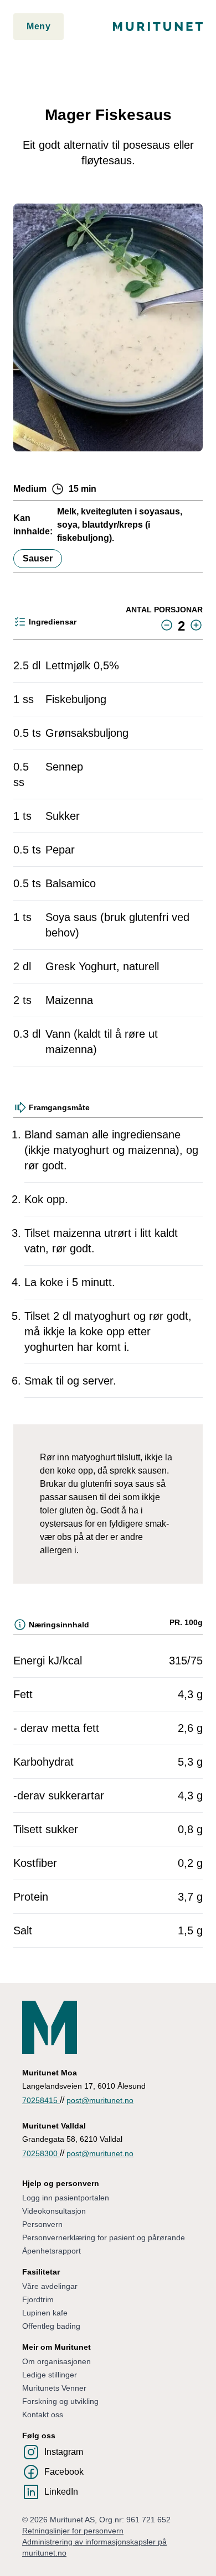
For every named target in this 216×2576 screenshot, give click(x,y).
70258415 (41, 2100)
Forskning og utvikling (60, 2401)
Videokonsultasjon (54, 2211)
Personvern (42, 2224)
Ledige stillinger (50, 2375)
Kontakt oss (43, 2414)
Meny (38, 26)
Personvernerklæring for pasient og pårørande (104, 2237)
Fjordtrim (38, 2299)
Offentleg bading (51, 2326)
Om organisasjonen (56, 2361)
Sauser (38, 558)
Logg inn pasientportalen (66, 2198)
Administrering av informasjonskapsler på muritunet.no (94, 2547)
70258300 (41, 2153)
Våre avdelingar (50, 2286)
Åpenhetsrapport (52, 2251)
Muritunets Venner (54, 2388)
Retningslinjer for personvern (73, 2531)
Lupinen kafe (45, 2313)
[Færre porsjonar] (167, 625)
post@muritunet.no (100, 2100)
